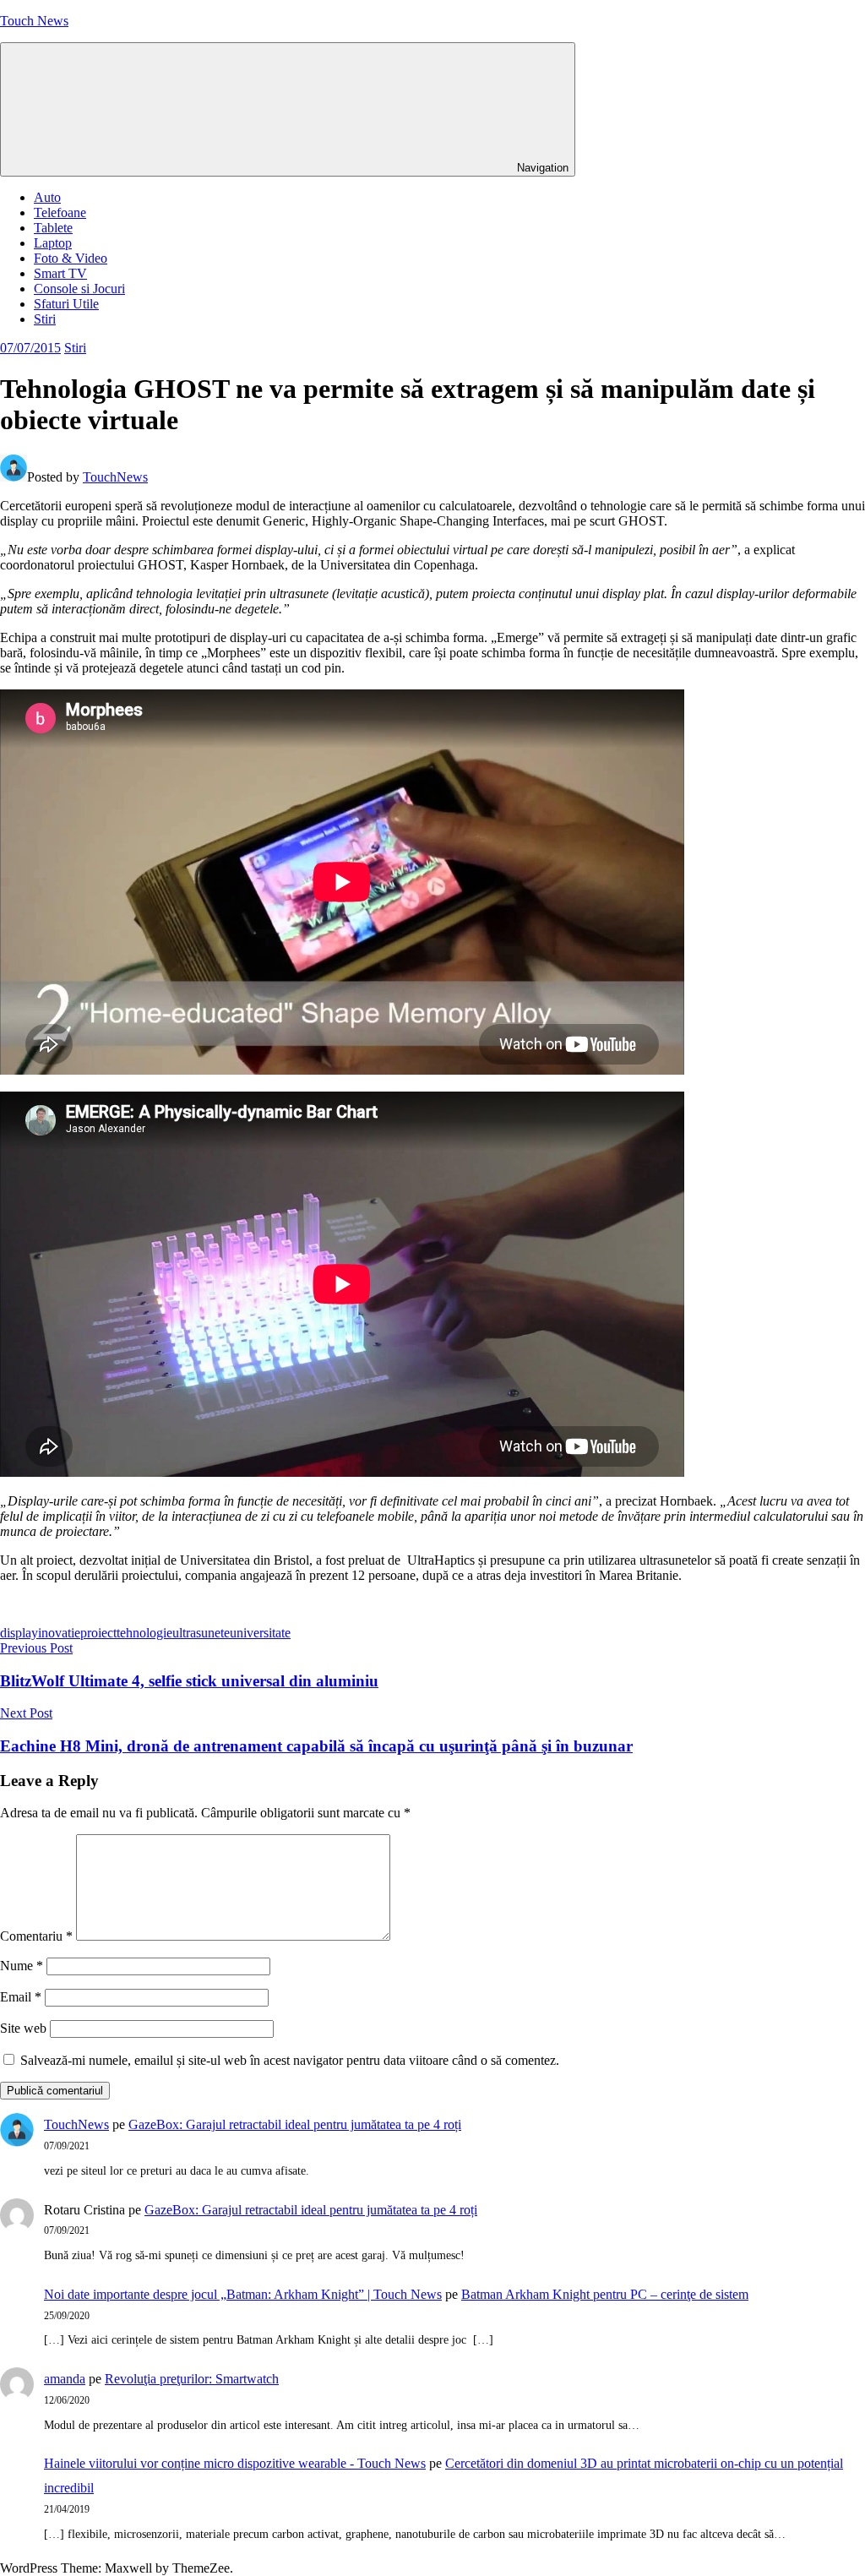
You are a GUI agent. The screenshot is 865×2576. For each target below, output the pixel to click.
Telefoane (60, 212)
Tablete (53, 228)
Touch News (34, 21)
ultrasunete (201, 1633)
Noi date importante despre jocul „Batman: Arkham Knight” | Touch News (243, 2294)
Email (21, 1997)
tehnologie (144, 1633)
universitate (260, 1633)
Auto (47, 197)
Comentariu (36, 1936)
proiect (98, 1633)
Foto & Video (71, 258)
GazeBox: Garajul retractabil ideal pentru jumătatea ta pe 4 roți (295, 2124)
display (19, 1633)
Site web (23, 2028)
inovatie (59, 1633)
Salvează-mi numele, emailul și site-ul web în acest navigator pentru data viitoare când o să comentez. (290, 2060)
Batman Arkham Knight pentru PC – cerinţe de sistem (605, 2294)
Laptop (53, 243)
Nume (22, 1966)
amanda (65, 2379)
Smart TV (60, 273)
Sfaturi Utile (66, 304)
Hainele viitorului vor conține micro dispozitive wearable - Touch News (235, 2463)
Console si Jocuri (79, 289)
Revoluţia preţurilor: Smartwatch (192, 2379)
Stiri (45, 319)
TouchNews (115, 477)
